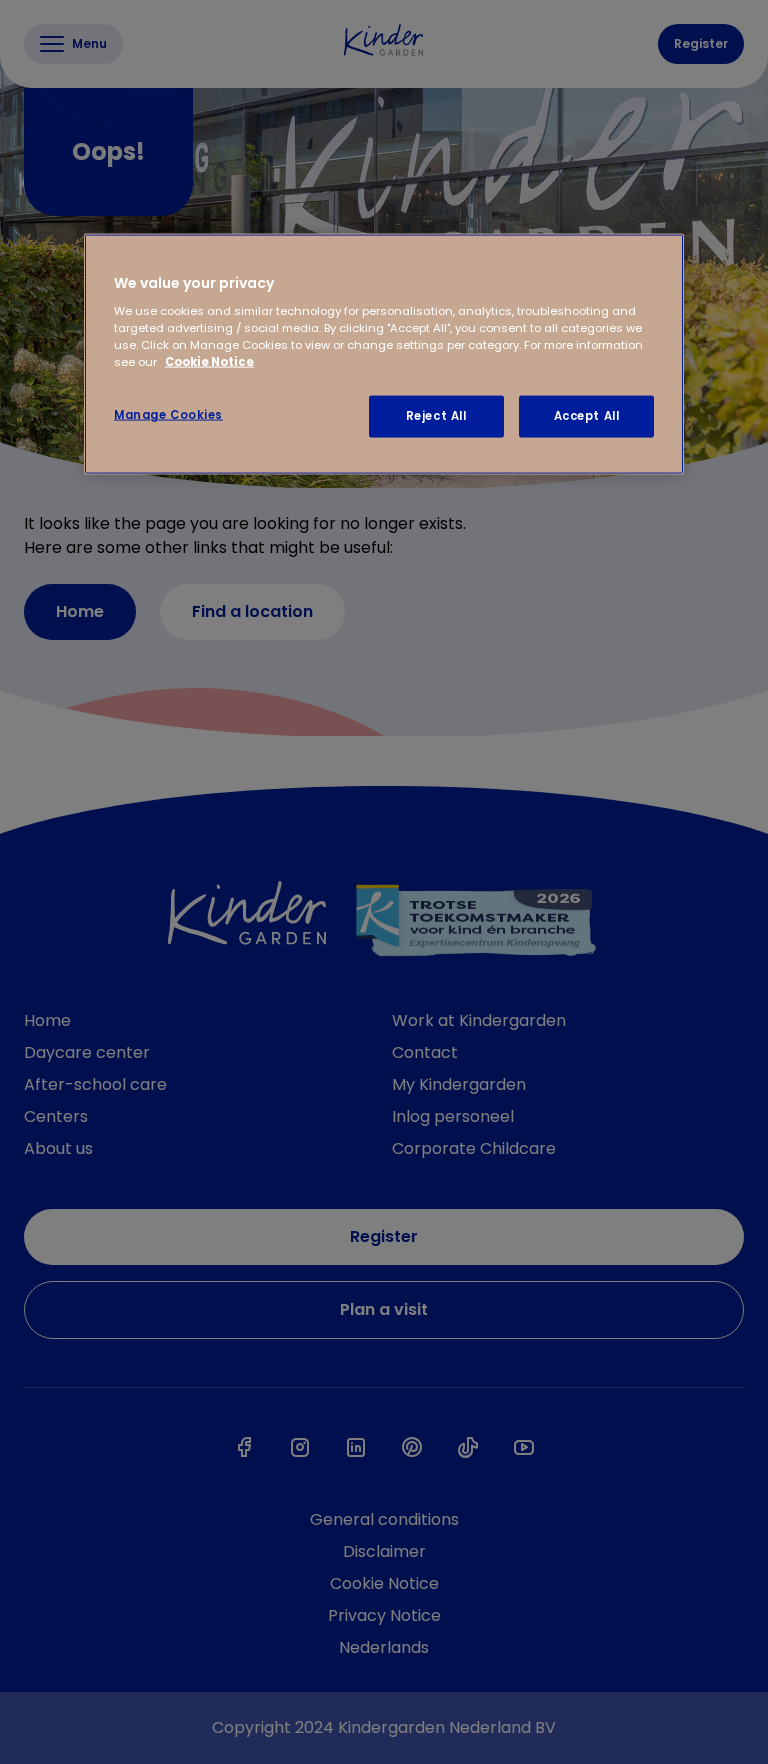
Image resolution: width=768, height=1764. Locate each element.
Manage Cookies (168, 415)
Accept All (587, 416)
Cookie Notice (209, 362)
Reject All (436, 416)
